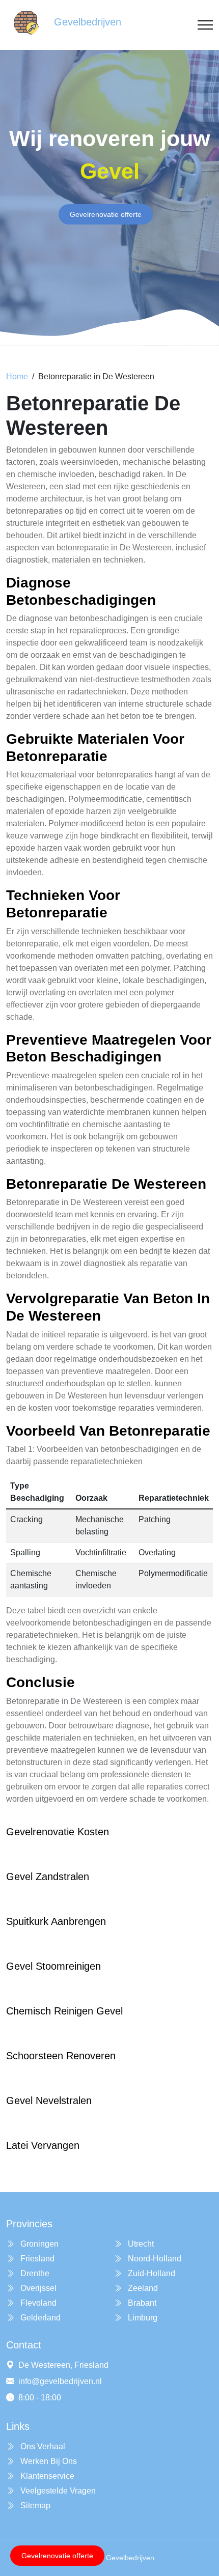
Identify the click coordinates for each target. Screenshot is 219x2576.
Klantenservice (46, 2476)
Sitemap (34, 2505)
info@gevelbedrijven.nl (60, 2381)
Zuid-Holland (150, 2273)
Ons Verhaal (42, 2446)
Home (17, 376)
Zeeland (142, 2288)
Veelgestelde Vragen (57, 2491)
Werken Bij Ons (48, 2461)
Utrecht (140, 2244)
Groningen (38, 2244)
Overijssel (37, 2288)
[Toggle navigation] (205, 25)
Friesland (36, 2259)
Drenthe (34, 2273)
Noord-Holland (154, 2259)
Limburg (142, 2318)
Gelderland (39, 2318)
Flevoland (37, 2303)
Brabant (141, 2303)
